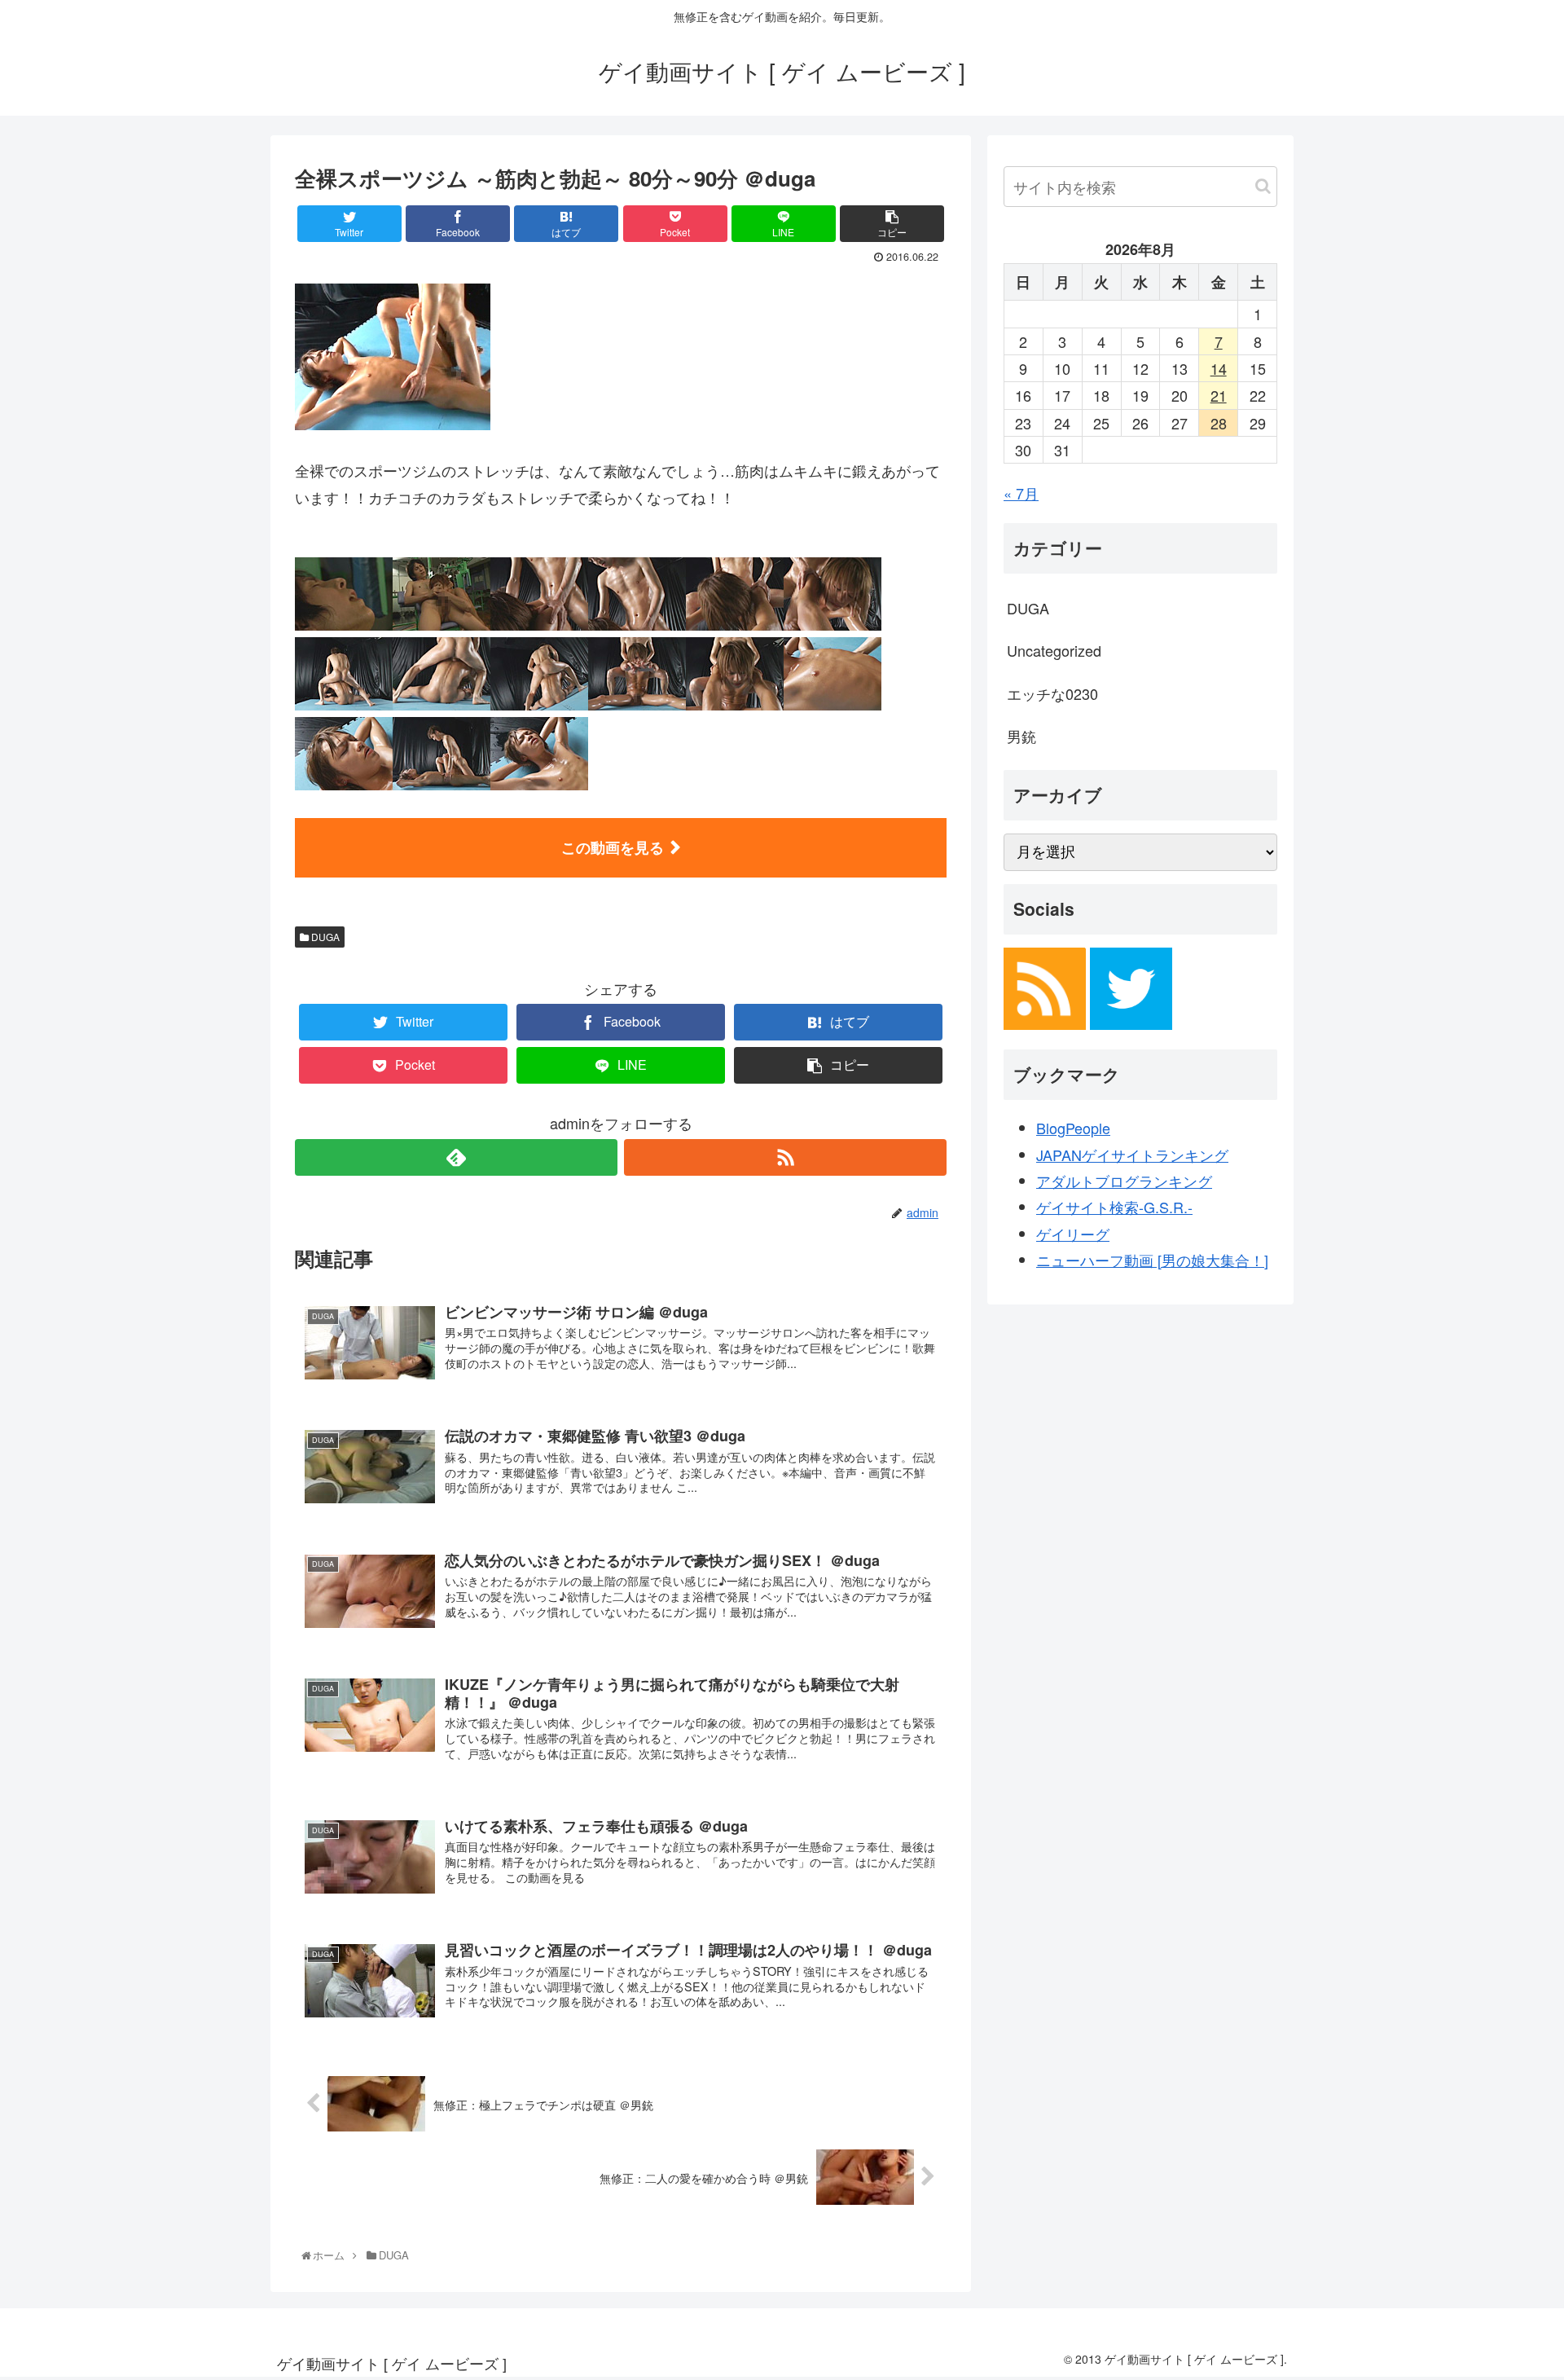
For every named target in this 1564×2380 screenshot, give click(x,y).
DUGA (324, 937)
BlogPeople (1073, 1128)
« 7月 (1021, 493)
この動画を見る (613, 847)
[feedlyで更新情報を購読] (456, 1157)
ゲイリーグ (1073, 1234)
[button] (1263, 186)
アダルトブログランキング (1124, 1181)
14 (1219, 368)
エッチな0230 (1052, 693)
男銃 (1021, 736)
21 (1219, 395)
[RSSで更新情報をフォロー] (785, 1157)
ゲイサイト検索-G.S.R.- (1114, 1207)
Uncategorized (1054, 650)
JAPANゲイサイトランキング (1132, 1155)
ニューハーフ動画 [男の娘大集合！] (1152, 1260)
